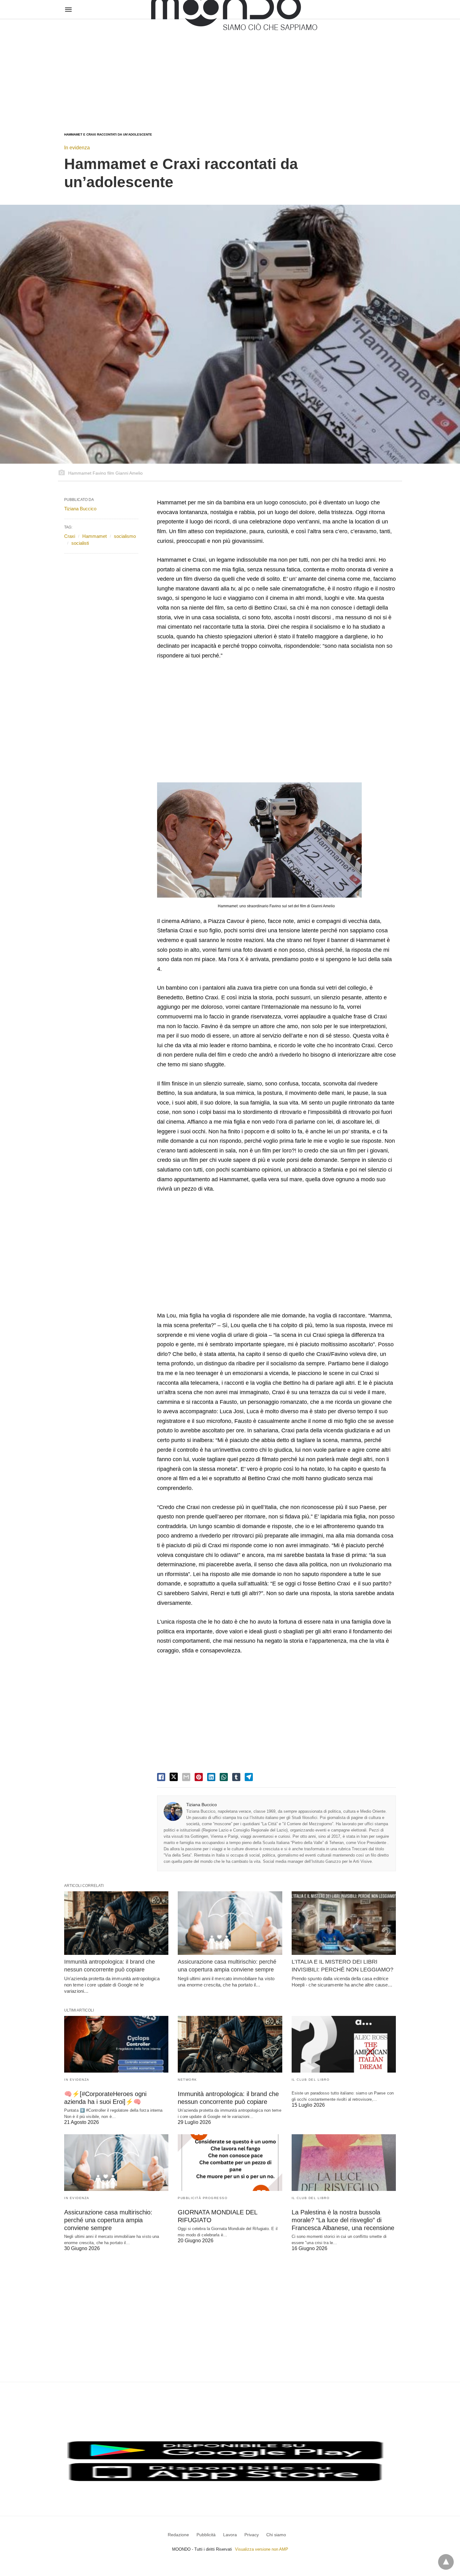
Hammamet (95, 536)
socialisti (80, 543)
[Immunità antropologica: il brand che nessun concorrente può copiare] (116, 1923)
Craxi (70, 536)
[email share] (186, 1777)
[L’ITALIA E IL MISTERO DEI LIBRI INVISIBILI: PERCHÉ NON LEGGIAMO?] (344, 1923)
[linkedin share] (211, 1777)
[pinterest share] (199, 1777)
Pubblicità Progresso (203, 2198)
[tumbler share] (236, 1777)
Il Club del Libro (311, 2080)
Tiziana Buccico (202, 1805)
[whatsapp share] (224, 1777)
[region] (230, 70)
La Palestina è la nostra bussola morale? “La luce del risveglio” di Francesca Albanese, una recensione (343, 2220)
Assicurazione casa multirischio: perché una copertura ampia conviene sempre (108, 2220)
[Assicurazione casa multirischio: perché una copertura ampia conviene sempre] (230, 1923)
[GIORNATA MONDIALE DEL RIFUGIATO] (230, 2163)
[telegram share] (249, 1777)
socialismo (125, 536)
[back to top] (446, 2562)
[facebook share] (161, 1777)
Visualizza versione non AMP (262, 2549)
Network (187, 2080)
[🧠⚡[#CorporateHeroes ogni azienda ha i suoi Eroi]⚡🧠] (116, 2044)
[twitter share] (174, 1777)
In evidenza (77, 148)
